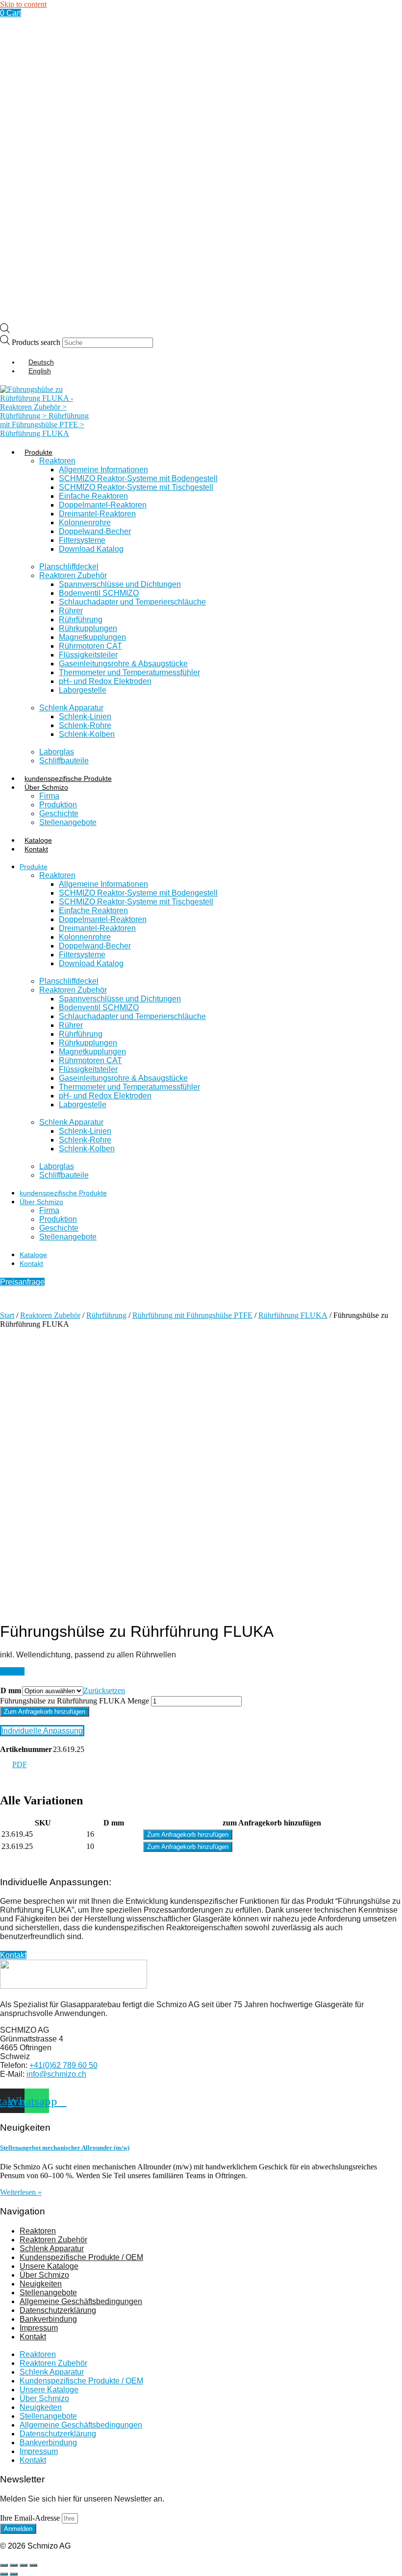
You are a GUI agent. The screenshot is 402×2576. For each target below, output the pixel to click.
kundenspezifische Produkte (68, 778)
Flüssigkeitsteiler (88, 655)
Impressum (39, 2328)
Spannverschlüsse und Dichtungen (120, 584)
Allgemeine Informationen (103, 470)
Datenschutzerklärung (58, 2310)
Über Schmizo (46, 787)
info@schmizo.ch (56, 2074)
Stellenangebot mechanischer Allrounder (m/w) (65, 2148)
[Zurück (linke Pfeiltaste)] (4, 2574)
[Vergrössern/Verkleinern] (4, 2565)
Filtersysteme (82, 540)
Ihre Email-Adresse (31, 2518)
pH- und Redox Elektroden (105, 681)
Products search (37, 342)
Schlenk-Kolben (87, 734)
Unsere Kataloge (49, 2266)
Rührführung (81, 620)
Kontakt (36, 849)
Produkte (38, 452)
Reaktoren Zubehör (73, 575)
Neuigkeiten (41, 2284)
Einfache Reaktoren (93, 496)
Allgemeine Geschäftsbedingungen (81, 2301)
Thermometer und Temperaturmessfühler (129, 672)
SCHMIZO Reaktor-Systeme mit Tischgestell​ (136, 487)
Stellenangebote (68, 822)
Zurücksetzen (104, 1690)
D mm (11, 1690)
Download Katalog (91, 549)
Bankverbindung (48, 2319)
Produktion (58, 805)
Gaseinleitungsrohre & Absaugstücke (123, 664)
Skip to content (23, 4)
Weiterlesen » (21, 2192)
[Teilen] (24, 2565)
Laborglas (57, 752)
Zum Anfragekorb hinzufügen (45, 1712)
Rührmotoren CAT (90, 646)
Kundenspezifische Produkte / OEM (81, 2257)
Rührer (71, 611)
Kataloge (38, 840)
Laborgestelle (83, 690)
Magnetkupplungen (92, 637)
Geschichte (59, 814)
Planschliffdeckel (69, 567)
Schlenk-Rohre (85, 725)
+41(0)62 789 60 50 (63, 2065)
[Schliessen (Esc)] (33, 2565)
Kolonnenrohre (85, 522)
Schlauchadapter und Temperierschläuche (132, 602)
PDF (20, 1764)
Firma (49, 796)
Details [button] (12, 1671)
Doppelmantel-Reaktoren (103, 505)
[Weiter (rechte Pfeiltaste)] (14, 2574)
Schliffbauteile (64, 761)
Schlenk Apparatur (71, 708)
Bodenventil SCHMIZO (99, 593)
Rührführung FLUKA (293, 1315)
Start (7, 1315)
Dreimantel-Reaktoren (97, 514)
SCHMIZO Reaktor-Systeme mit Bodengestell (138, 478)
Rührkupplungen (88, 628)
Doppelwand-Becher (95, 531)
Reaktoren (57, 461)
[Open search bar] (5, 330)
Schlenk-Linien (85, 717)
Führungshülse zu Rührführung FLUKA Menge (75, 1701)
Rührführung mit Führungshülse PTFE (192, 1315)
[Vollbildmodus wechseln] (14, 2565)
